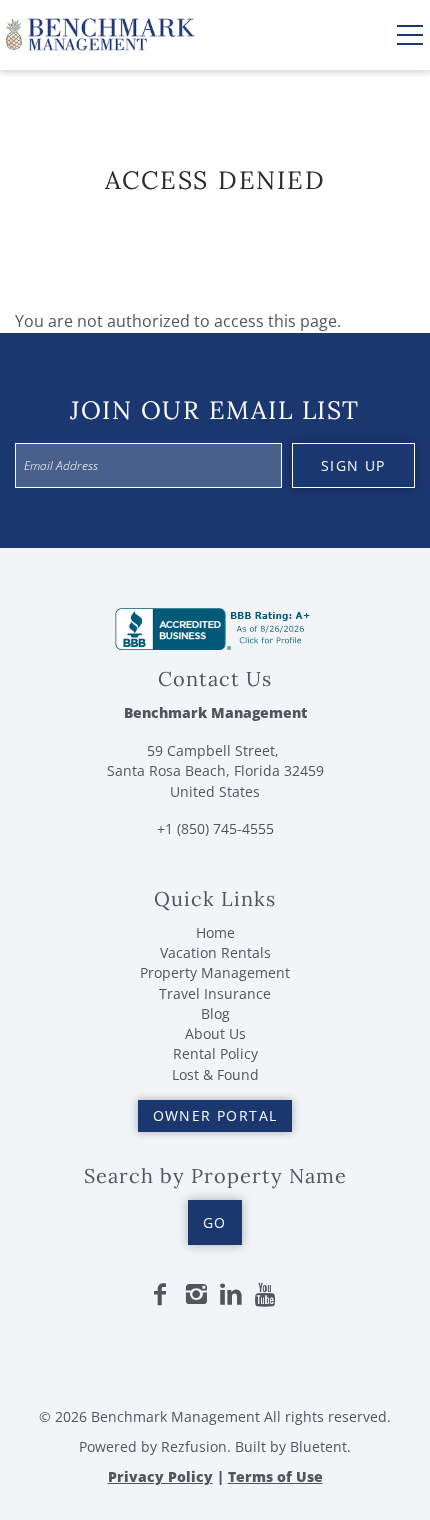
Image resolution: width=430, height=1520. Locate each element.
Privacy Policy (160, 1476)
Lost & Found (215, 1074)
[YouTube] (267, 1295)
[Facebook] (160, 1295)
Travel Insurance (215, 993)
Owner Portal (215, 1115)
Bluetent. (320, 1446)
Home (215, 932)
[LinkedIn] (231, 1295)
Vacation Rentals (215, 952)
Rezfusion (194, 1446)
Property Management (215, 972)
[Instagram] (196, 1295)
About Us (215, 1033)
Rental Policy (215, 1053)
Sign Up (353, 465)
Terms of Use (275, 1476)
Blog (215, 1013)
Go (215, 1222)
